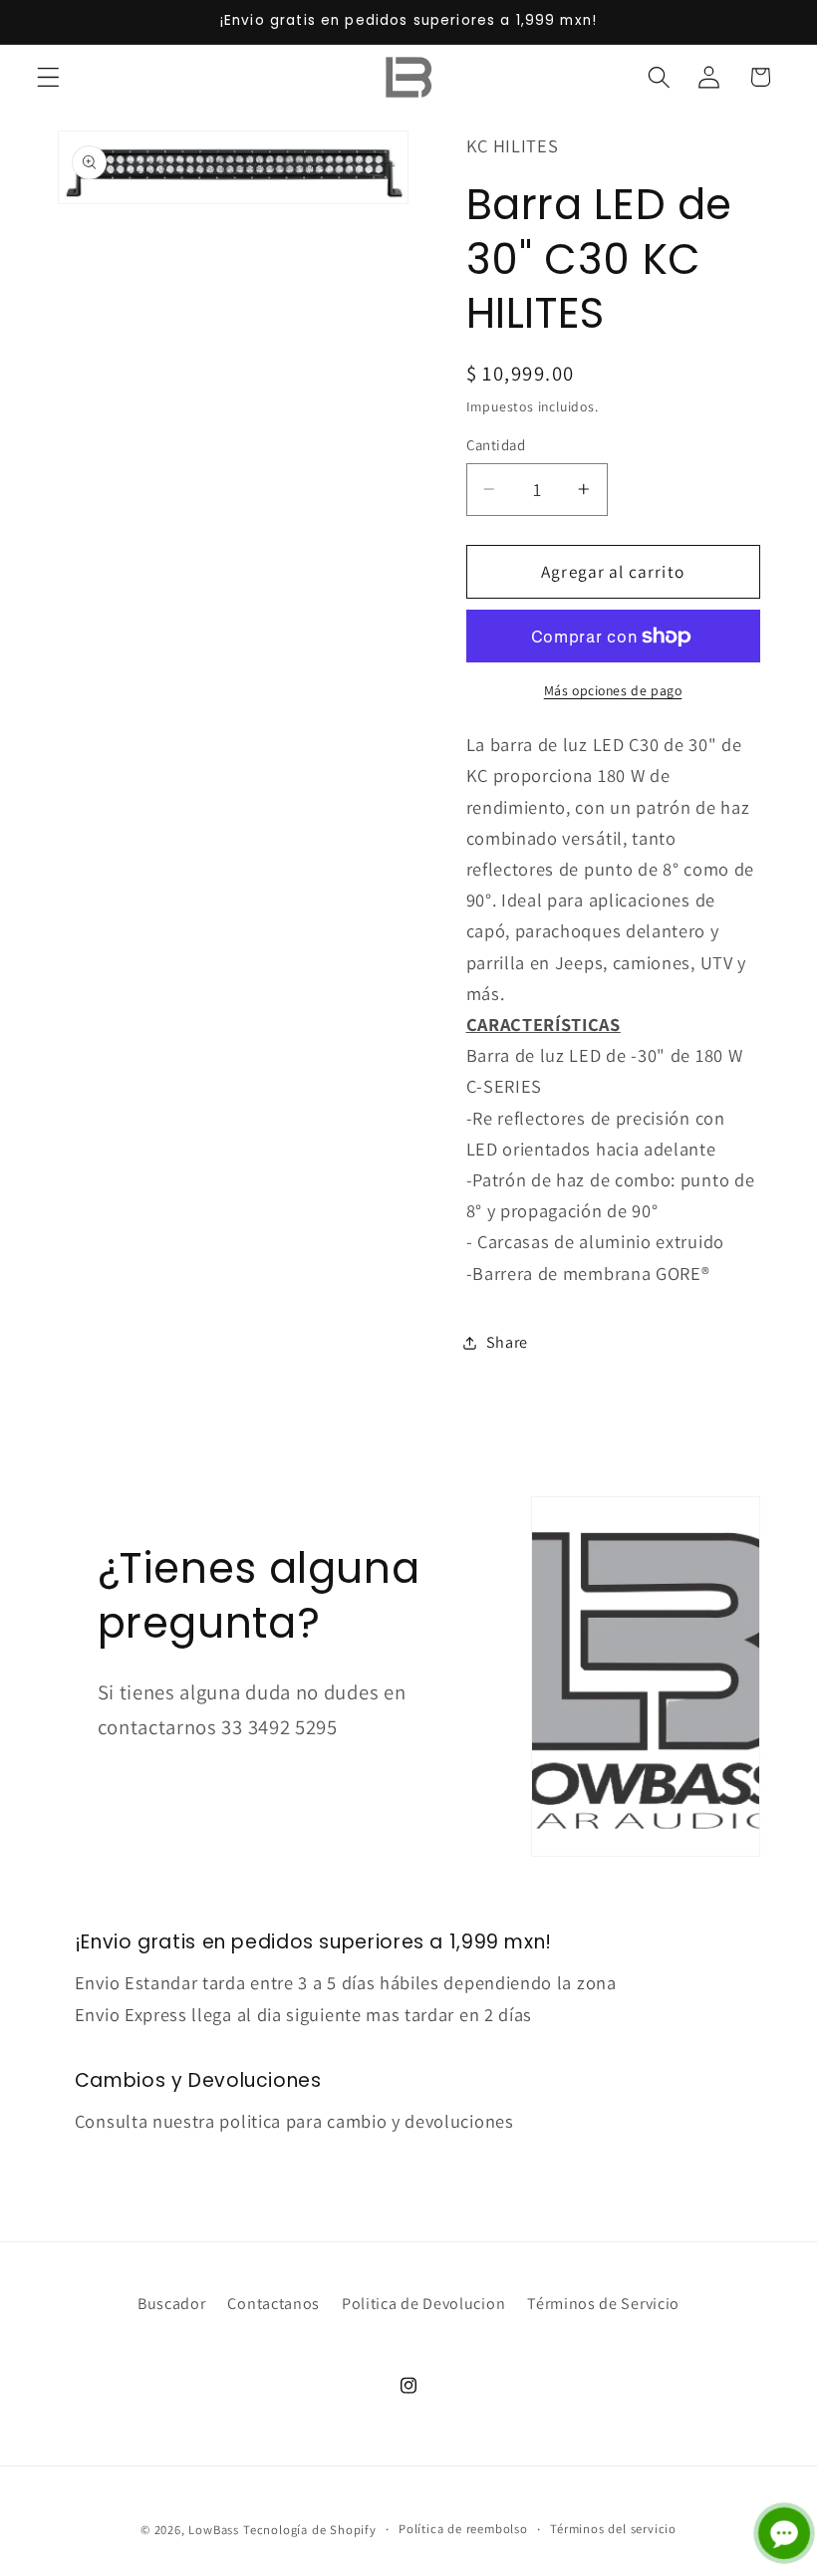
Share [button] (507, 1342)
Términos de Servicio (603, 2304)
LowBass (214, 2530)
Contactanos (273, 2304)
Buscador (172, 2304)
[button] (48, 77)
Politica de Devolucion (423, 2304)
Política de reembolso (463, 2529)
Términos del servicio (613, 2529)
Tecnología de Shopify (310, 2530)
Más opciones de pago (613, 690)
